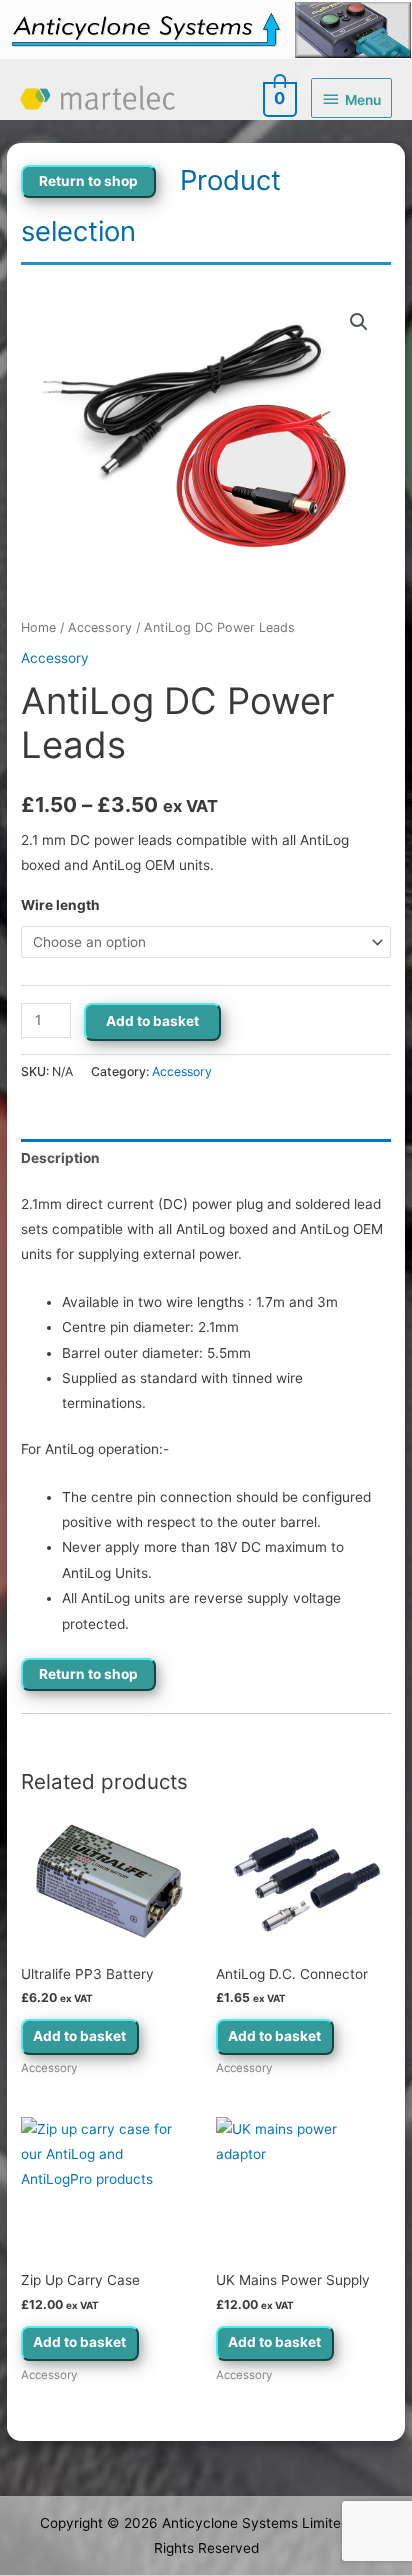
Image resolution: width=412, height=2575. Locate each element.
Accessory (100, 627)
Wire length (60, 905)
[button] (359, 322)
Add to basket (152, 1021)
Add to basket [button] (79, 2036)
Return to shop (88, 181)
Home (38, 627)
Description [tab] (60, 1158)
